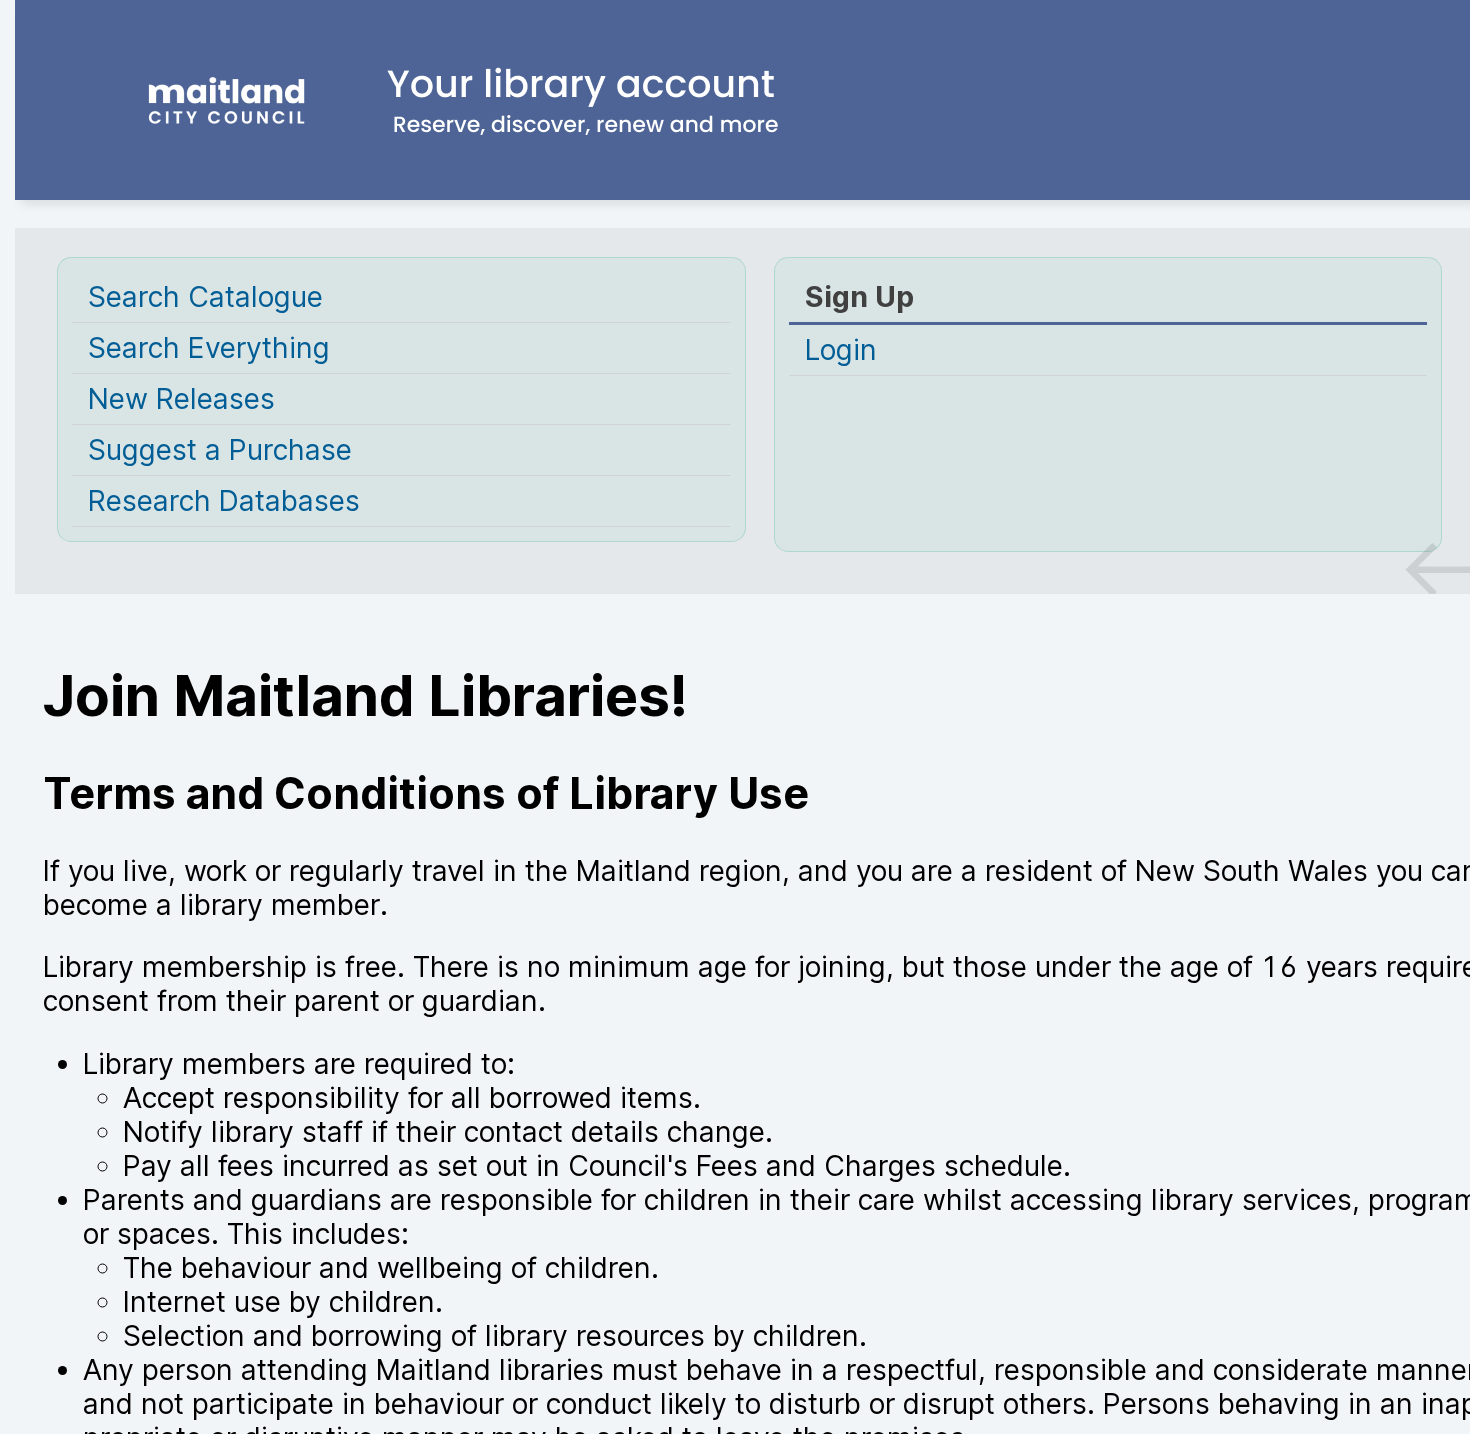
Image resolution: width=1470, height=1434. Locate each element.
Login (841, 350)
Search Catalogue (205, 297)
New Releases (181, 399)
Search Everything (209, 348)
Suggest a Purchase (220, 450)
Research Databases (224, 501)
